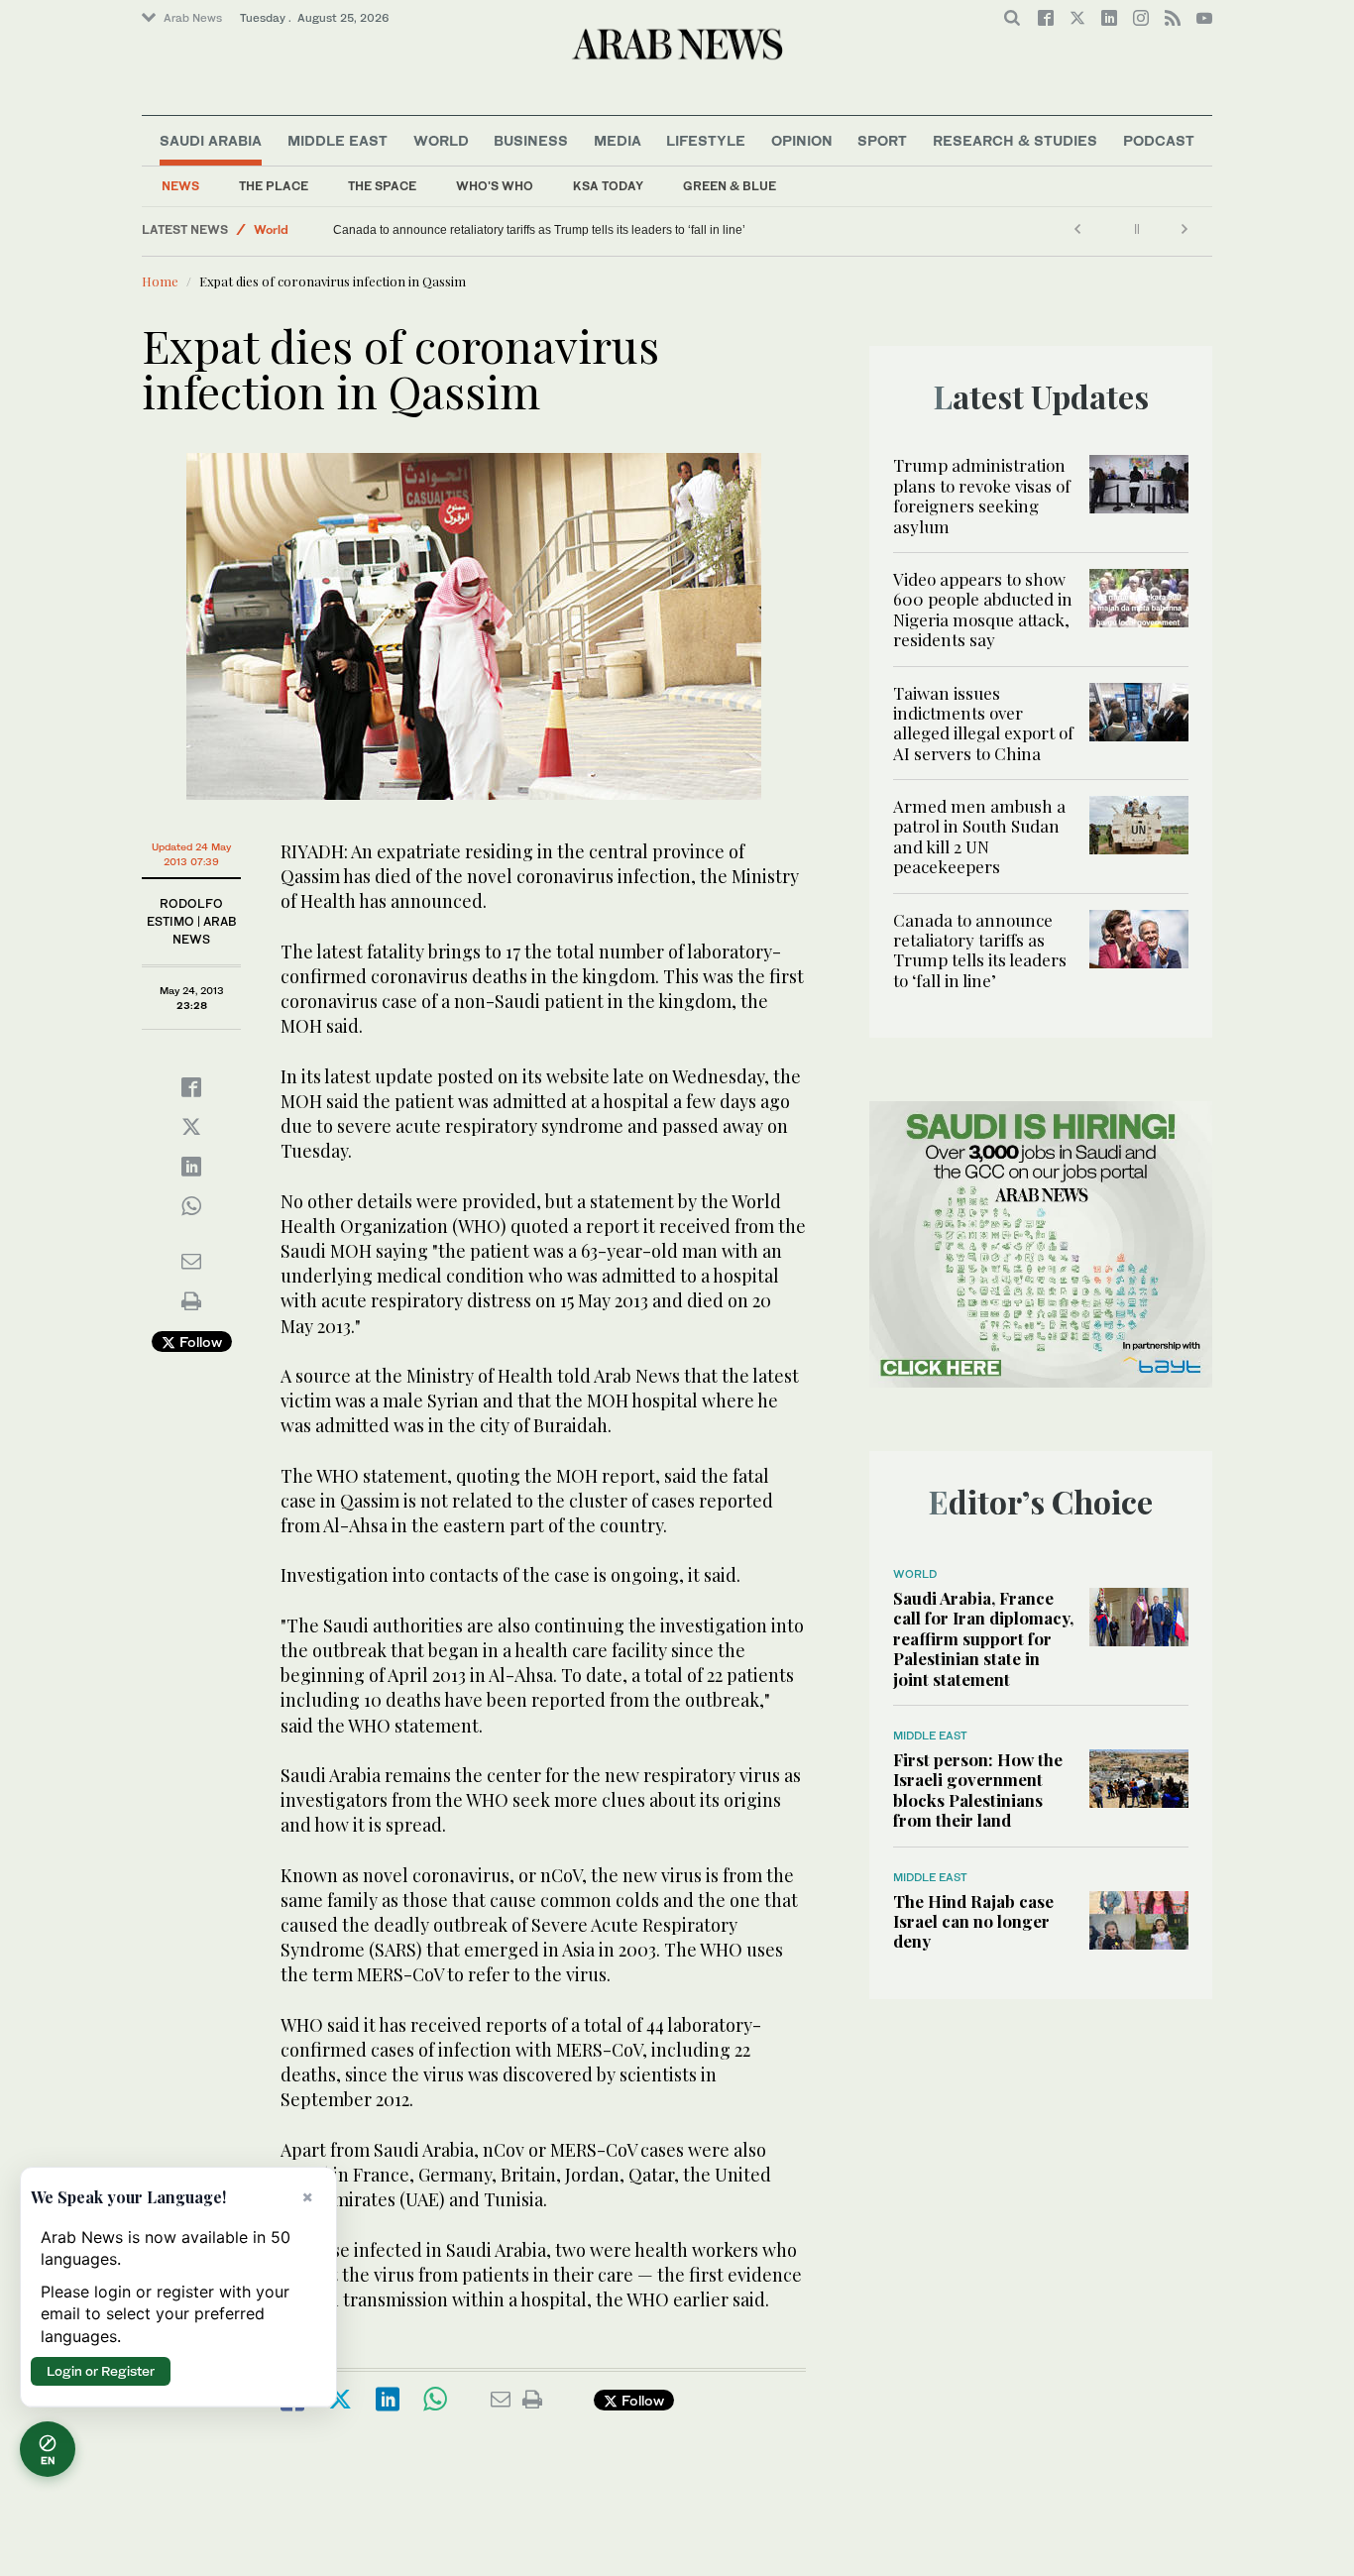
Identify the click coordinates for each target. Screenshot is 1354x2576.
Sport (882, 140)
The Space (382, 186)
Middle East (338, 140)
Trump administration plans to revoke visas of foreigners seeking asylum (982, 495)
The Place (274, 186)
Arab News (193, 18)
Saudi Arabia (211, 140)
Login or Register (101, 2371)
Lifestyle (706, 140)
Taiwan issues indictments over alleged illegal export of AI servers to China (983, 723)
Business (531, 140)
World (441, 140)
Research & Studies (1015, 140)
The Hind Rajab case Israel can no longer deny (973, 1921)
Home (160, 281)
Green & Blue (730, 186)
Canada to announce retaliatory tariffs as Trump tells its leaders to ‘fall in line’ (549, 230)
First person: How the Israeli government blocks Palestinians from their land (978, 1790)
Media (618, 140)
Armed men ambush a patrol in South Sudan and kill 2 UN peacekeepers (979, 836)
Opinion (802, 140)
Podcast (1159, 140)
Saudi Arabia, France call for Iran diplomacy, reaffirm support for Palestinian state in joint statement (983, 1638)
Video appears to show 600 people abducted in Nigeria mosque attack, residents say (983, 609)
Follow (199, 1342)
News (180, 186)
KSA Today (608, 186)
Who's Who (495, 186)
